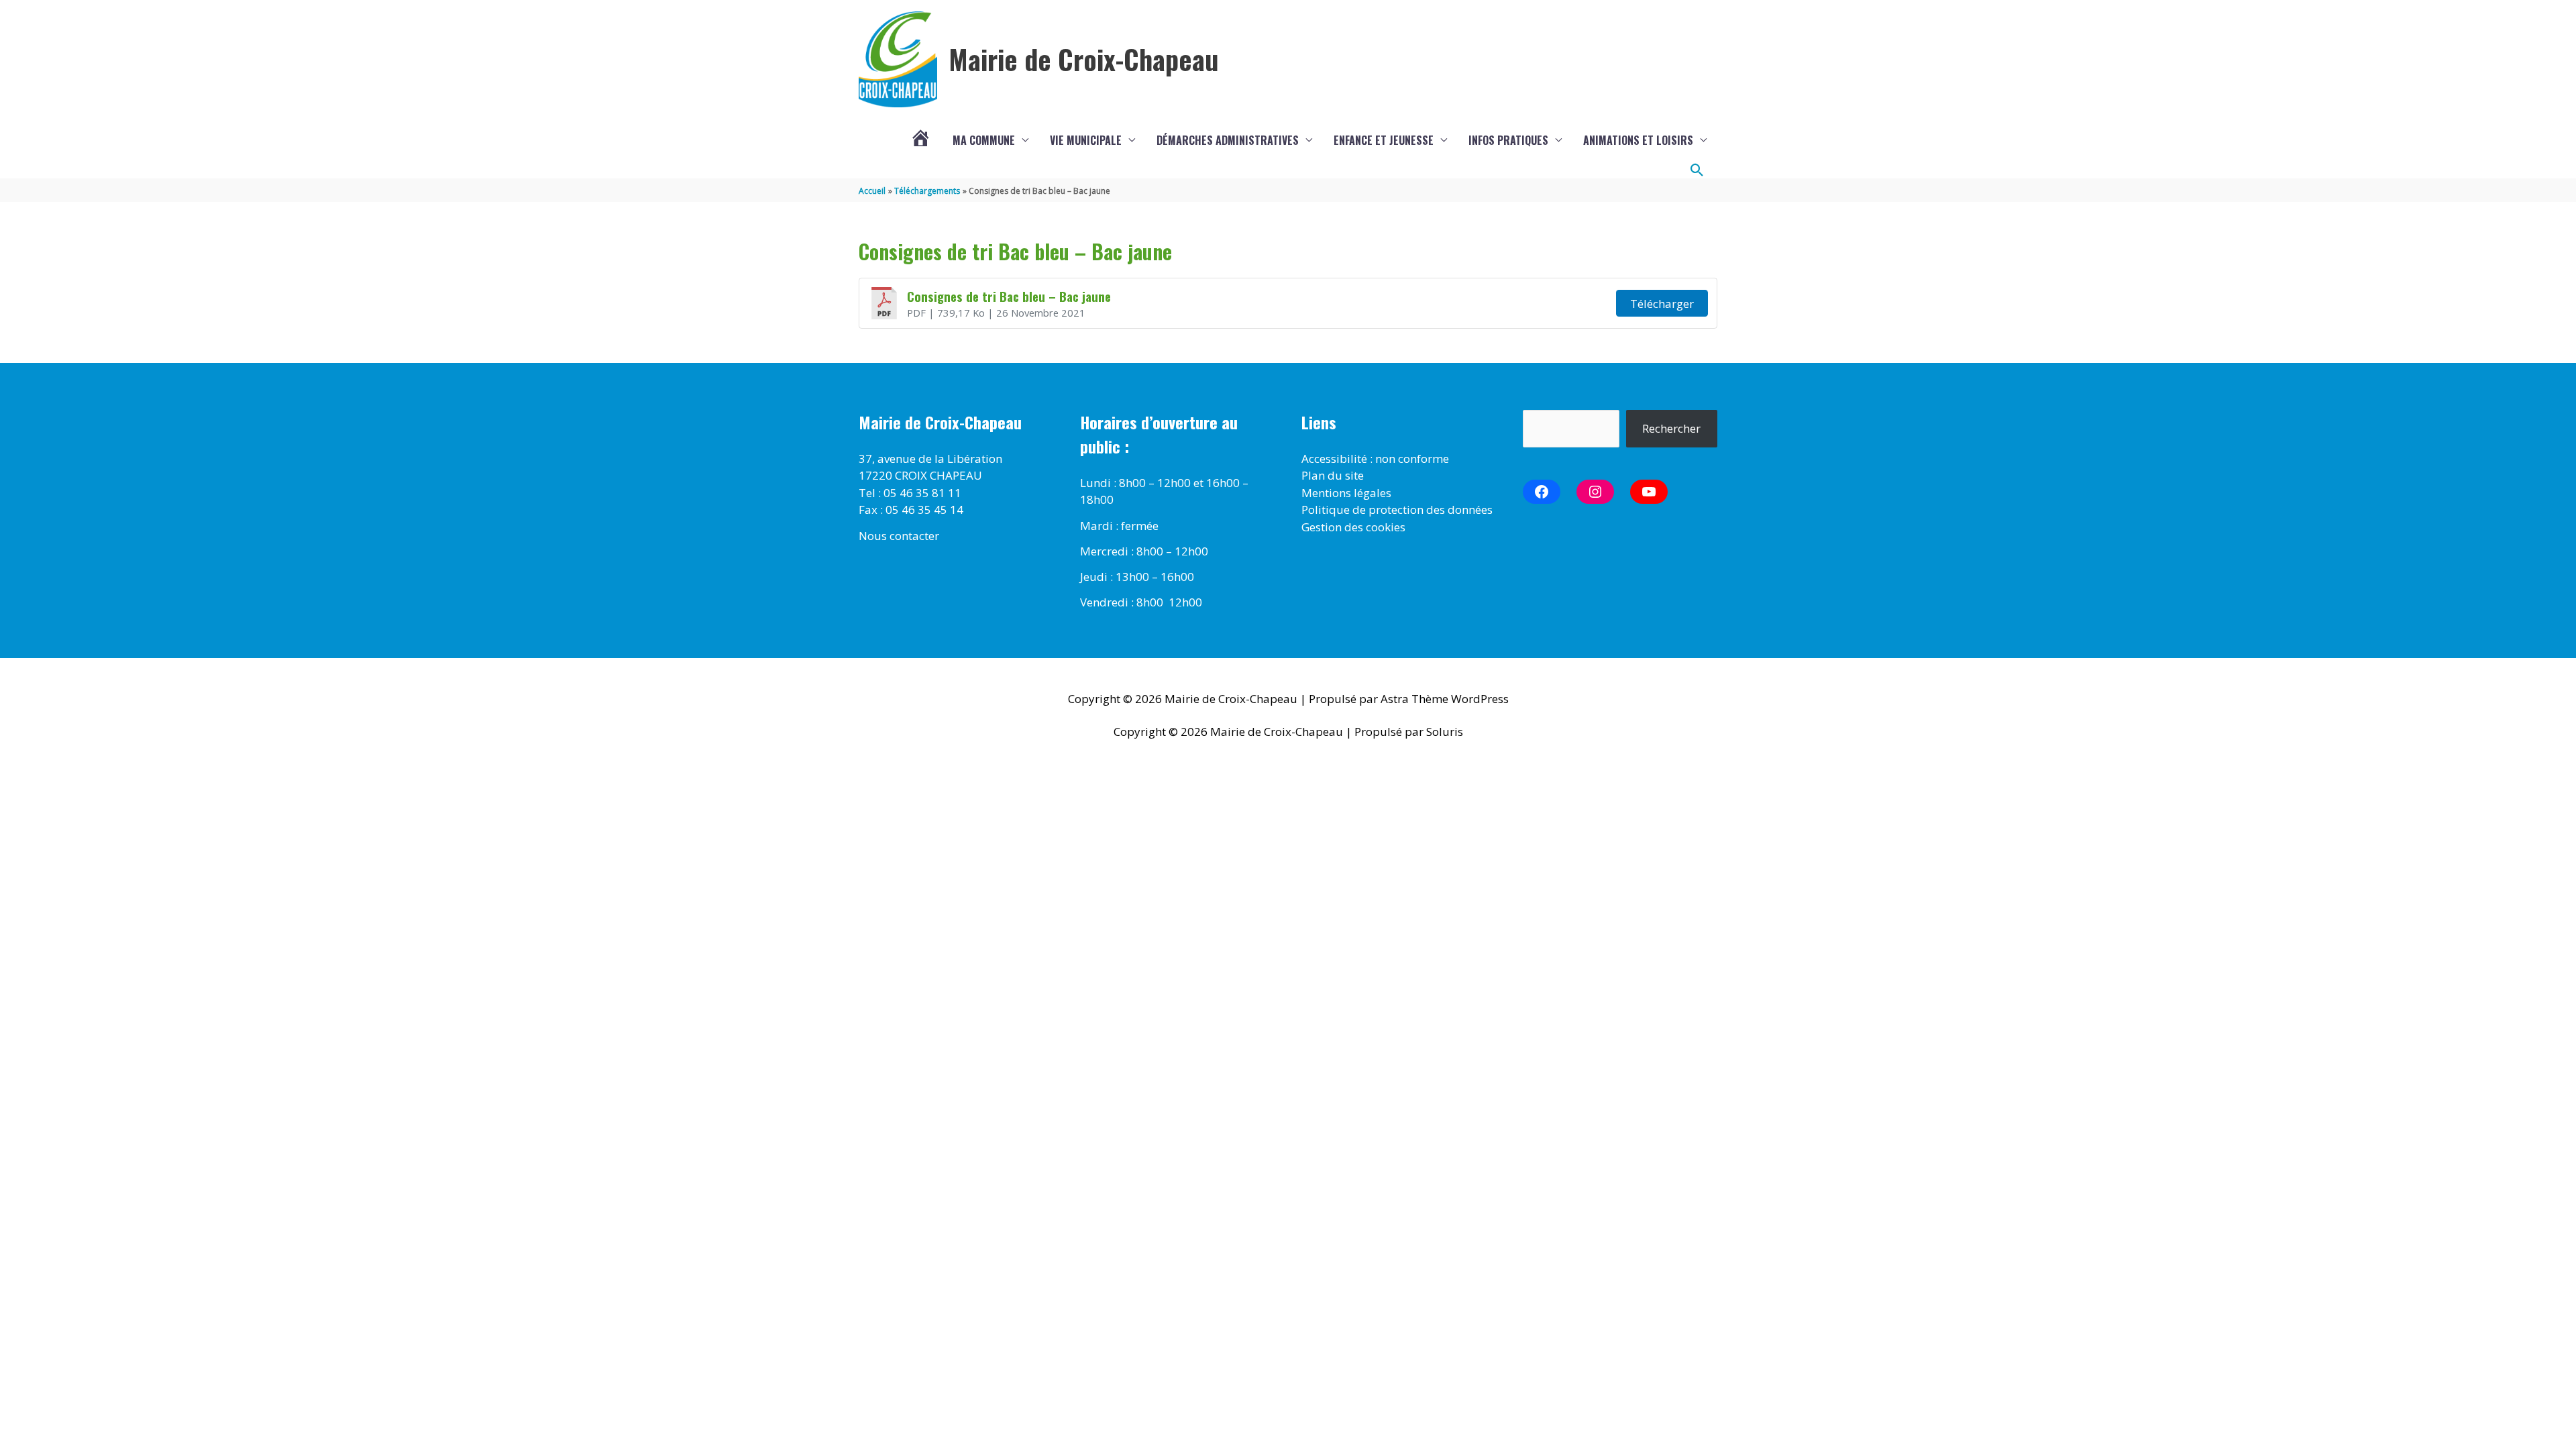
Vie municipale (1086, 140)
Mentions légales (1346, 493)
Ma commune (984, 140)
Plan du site (1333, 475)
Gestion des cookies (1353, 527)
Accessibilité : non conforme (1375, 459)
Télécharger (1662, 304)
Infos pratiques (1508, 140)
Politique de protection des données (1397, 509)
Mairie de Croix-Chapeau (1084, 59)
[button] (1697, 170)
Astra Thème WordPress (1445, 699)
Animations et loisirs (1638, 140)
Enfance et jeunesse (1384, 140)
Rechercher (1671, 428)
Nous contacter (899, 536)
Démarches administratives (1228, 140)
